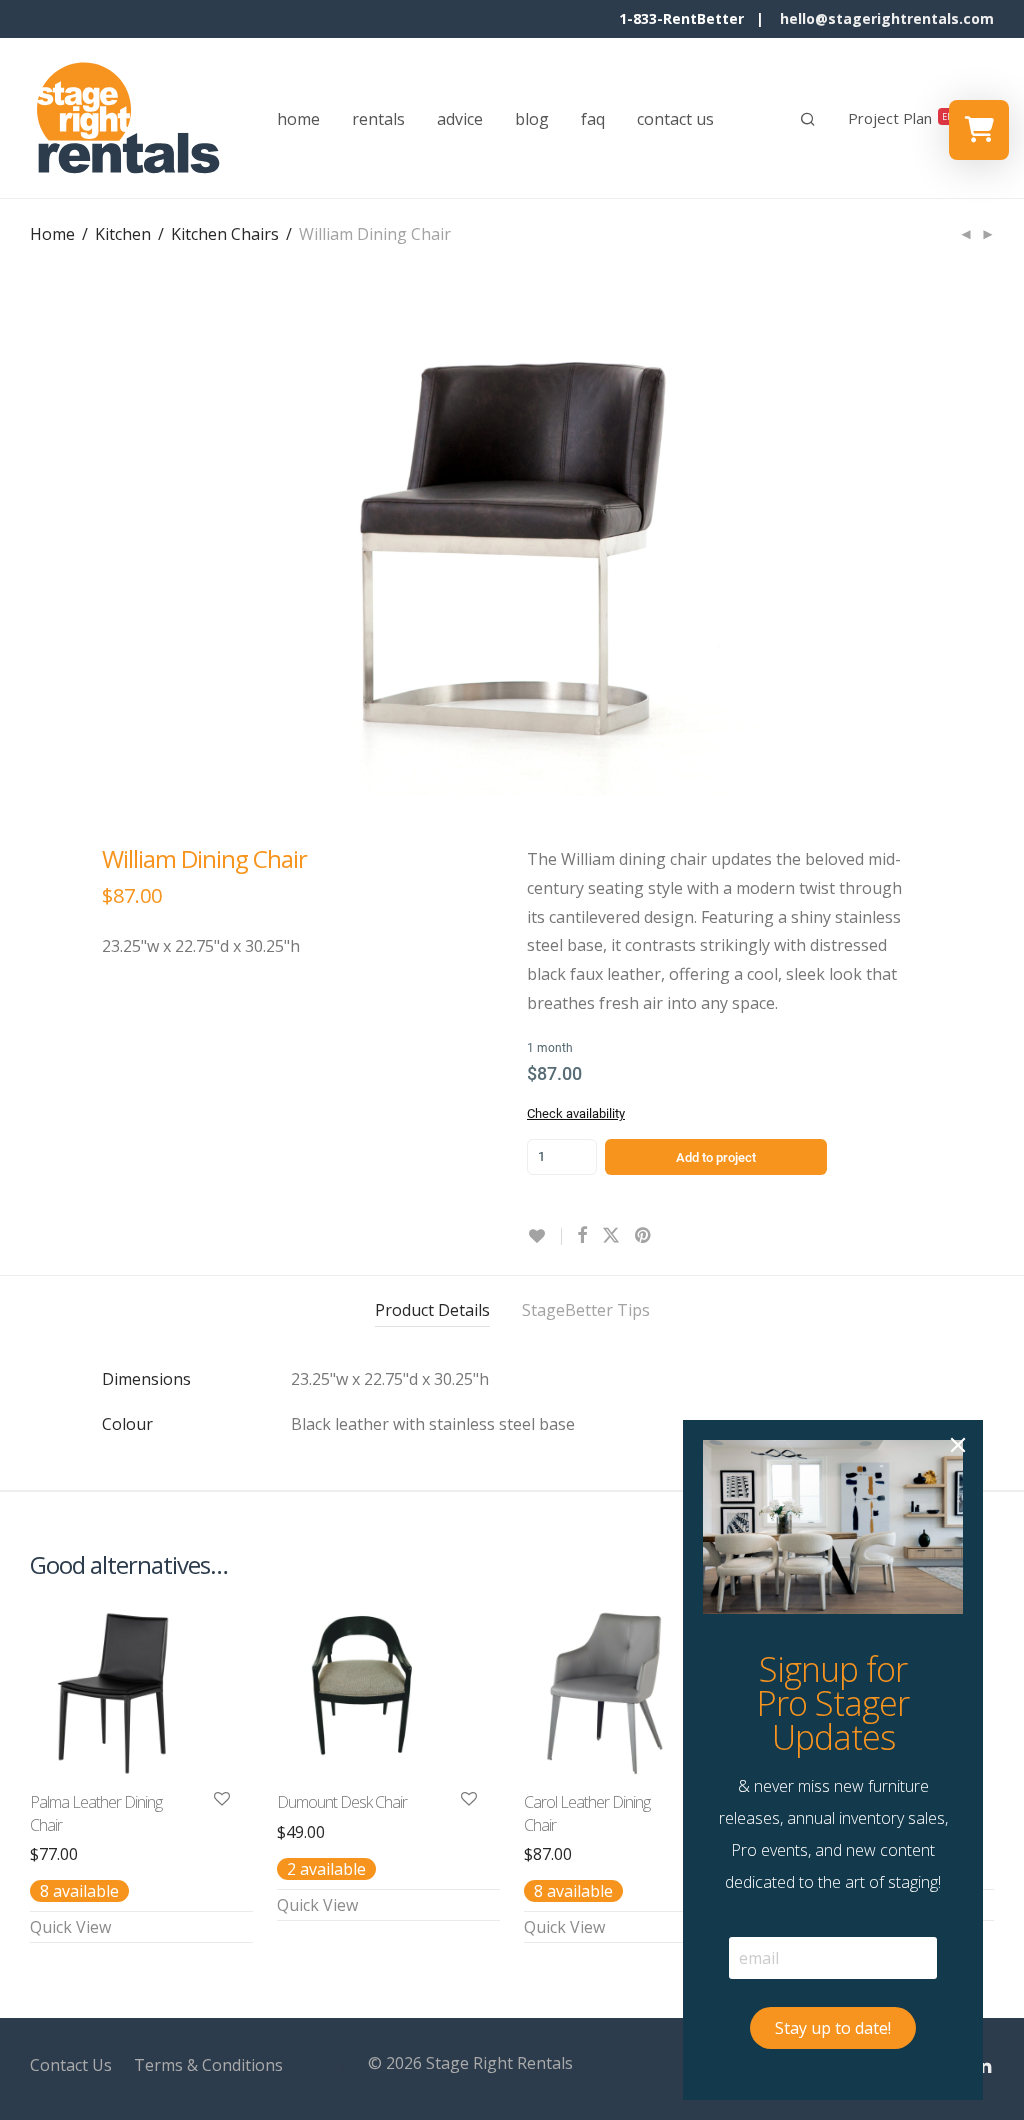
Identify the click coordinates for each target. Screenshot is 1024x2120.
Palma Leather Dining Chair (96, 1813)
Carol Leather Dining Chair (587, 1813)
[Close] (958, 1445)
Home (52, 234)
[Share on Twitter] (611, 1235)
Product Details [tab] (432, 1310)
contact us (675, 119)
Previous (34, 546)
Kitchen (123, 234)
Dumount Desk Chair (342, 1802)
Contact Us (71, 2065)
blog (532, 119)
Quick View (70, 1927)
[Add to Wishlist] (544, 1236)
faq (593, 119)
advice (460, 119)
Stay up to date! (833, 2028)
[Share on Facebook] (582, 1235)
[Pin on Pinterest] (644, 1235)
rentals (378, 119)
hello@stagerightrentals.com (887, 18)
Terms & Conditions (208, 2065)
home (298, 119)
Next (990, 546)
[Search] (808, 119)
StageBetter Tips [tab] (586, 1310)
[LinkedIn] (985, 2063)
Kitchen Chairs (225, 234)
